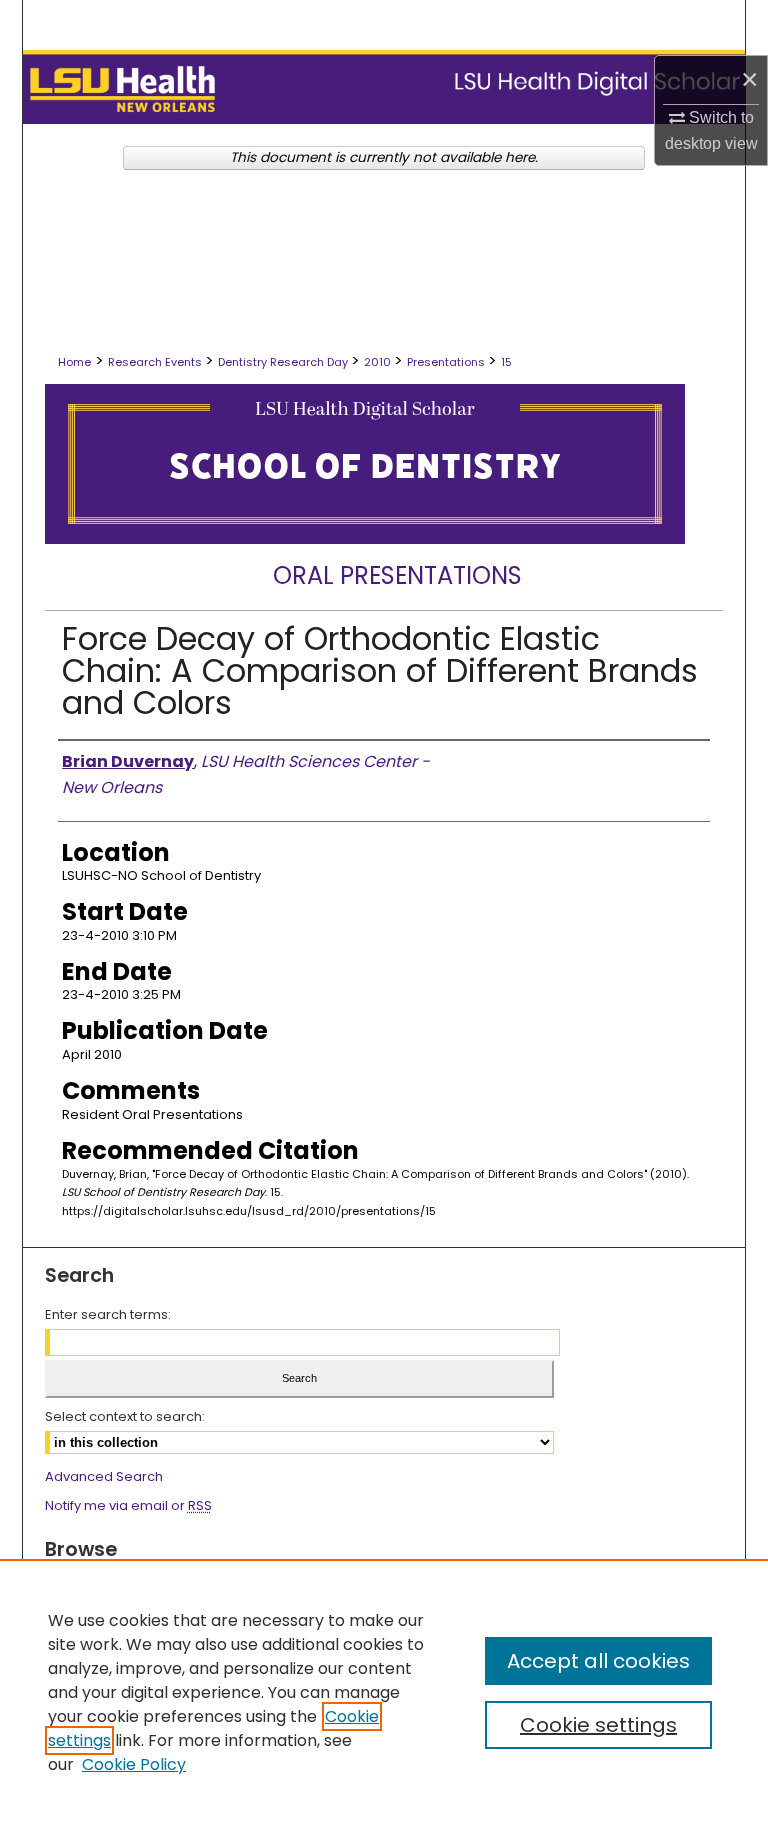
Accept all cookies (598, 1661)
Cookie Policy (134, 1764)
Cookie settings (598, 1725)
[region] (384, 1692)
